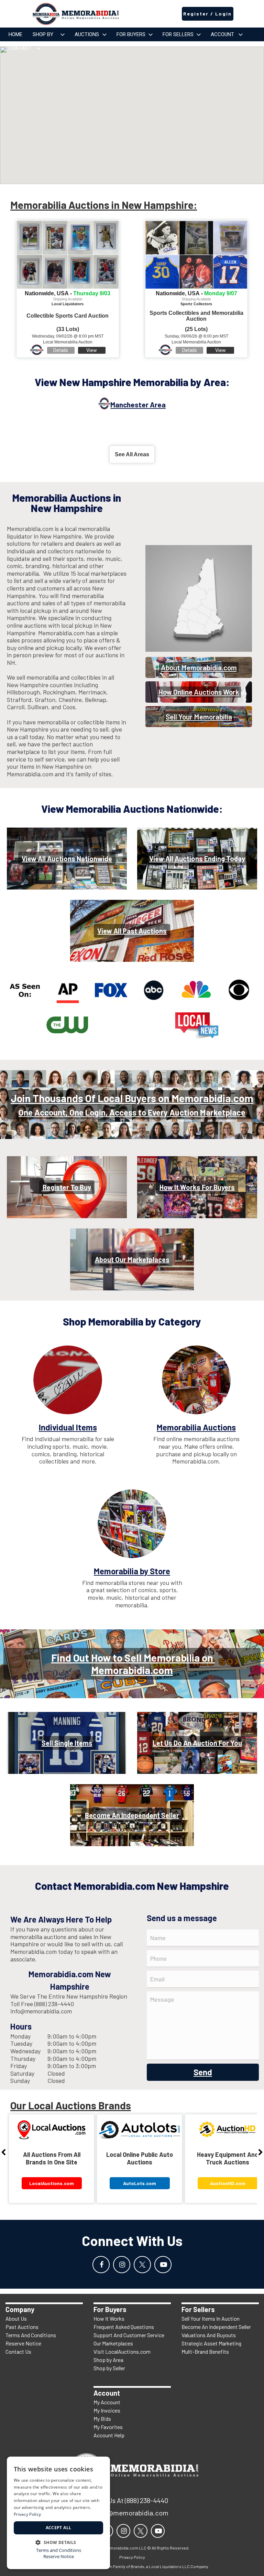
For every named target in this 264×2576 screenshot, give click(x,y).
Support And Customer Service (129, 2335)
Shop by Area (108, 2360)
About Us (16, 2318)
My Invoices (107, 2410)
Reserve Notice (23, 2343)
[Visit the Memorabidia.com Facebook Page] (101, 2265)
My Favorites (108, 2427)
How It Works (109, 2318)
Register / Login (207, 14)
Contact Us (18, 2351)
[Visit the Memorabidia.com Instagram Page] (122, 2265)
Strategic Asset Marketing (211, 2343)
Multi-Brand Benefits (205, 2351)
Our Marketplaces (113, 2343)
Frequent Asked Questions (124, 2327)
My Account (107, 2402)
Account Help (109, 2435)
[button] (58, 2542)
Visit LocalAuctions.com (122, 2351)
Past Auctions (22, 2327)
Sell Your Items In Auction (211, 2318)
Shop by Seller (109, 2368)
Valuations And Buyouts (209, 2335)
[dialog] (58, 2513)
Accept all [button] (59, 2528)
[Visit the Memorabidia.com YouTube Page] (163, 2265)
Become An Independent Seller (216, 2327)
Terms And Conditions (31, 2335)
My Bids (102, 2419)
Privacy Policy (27, 2514)
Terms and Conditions (59, 2550)
